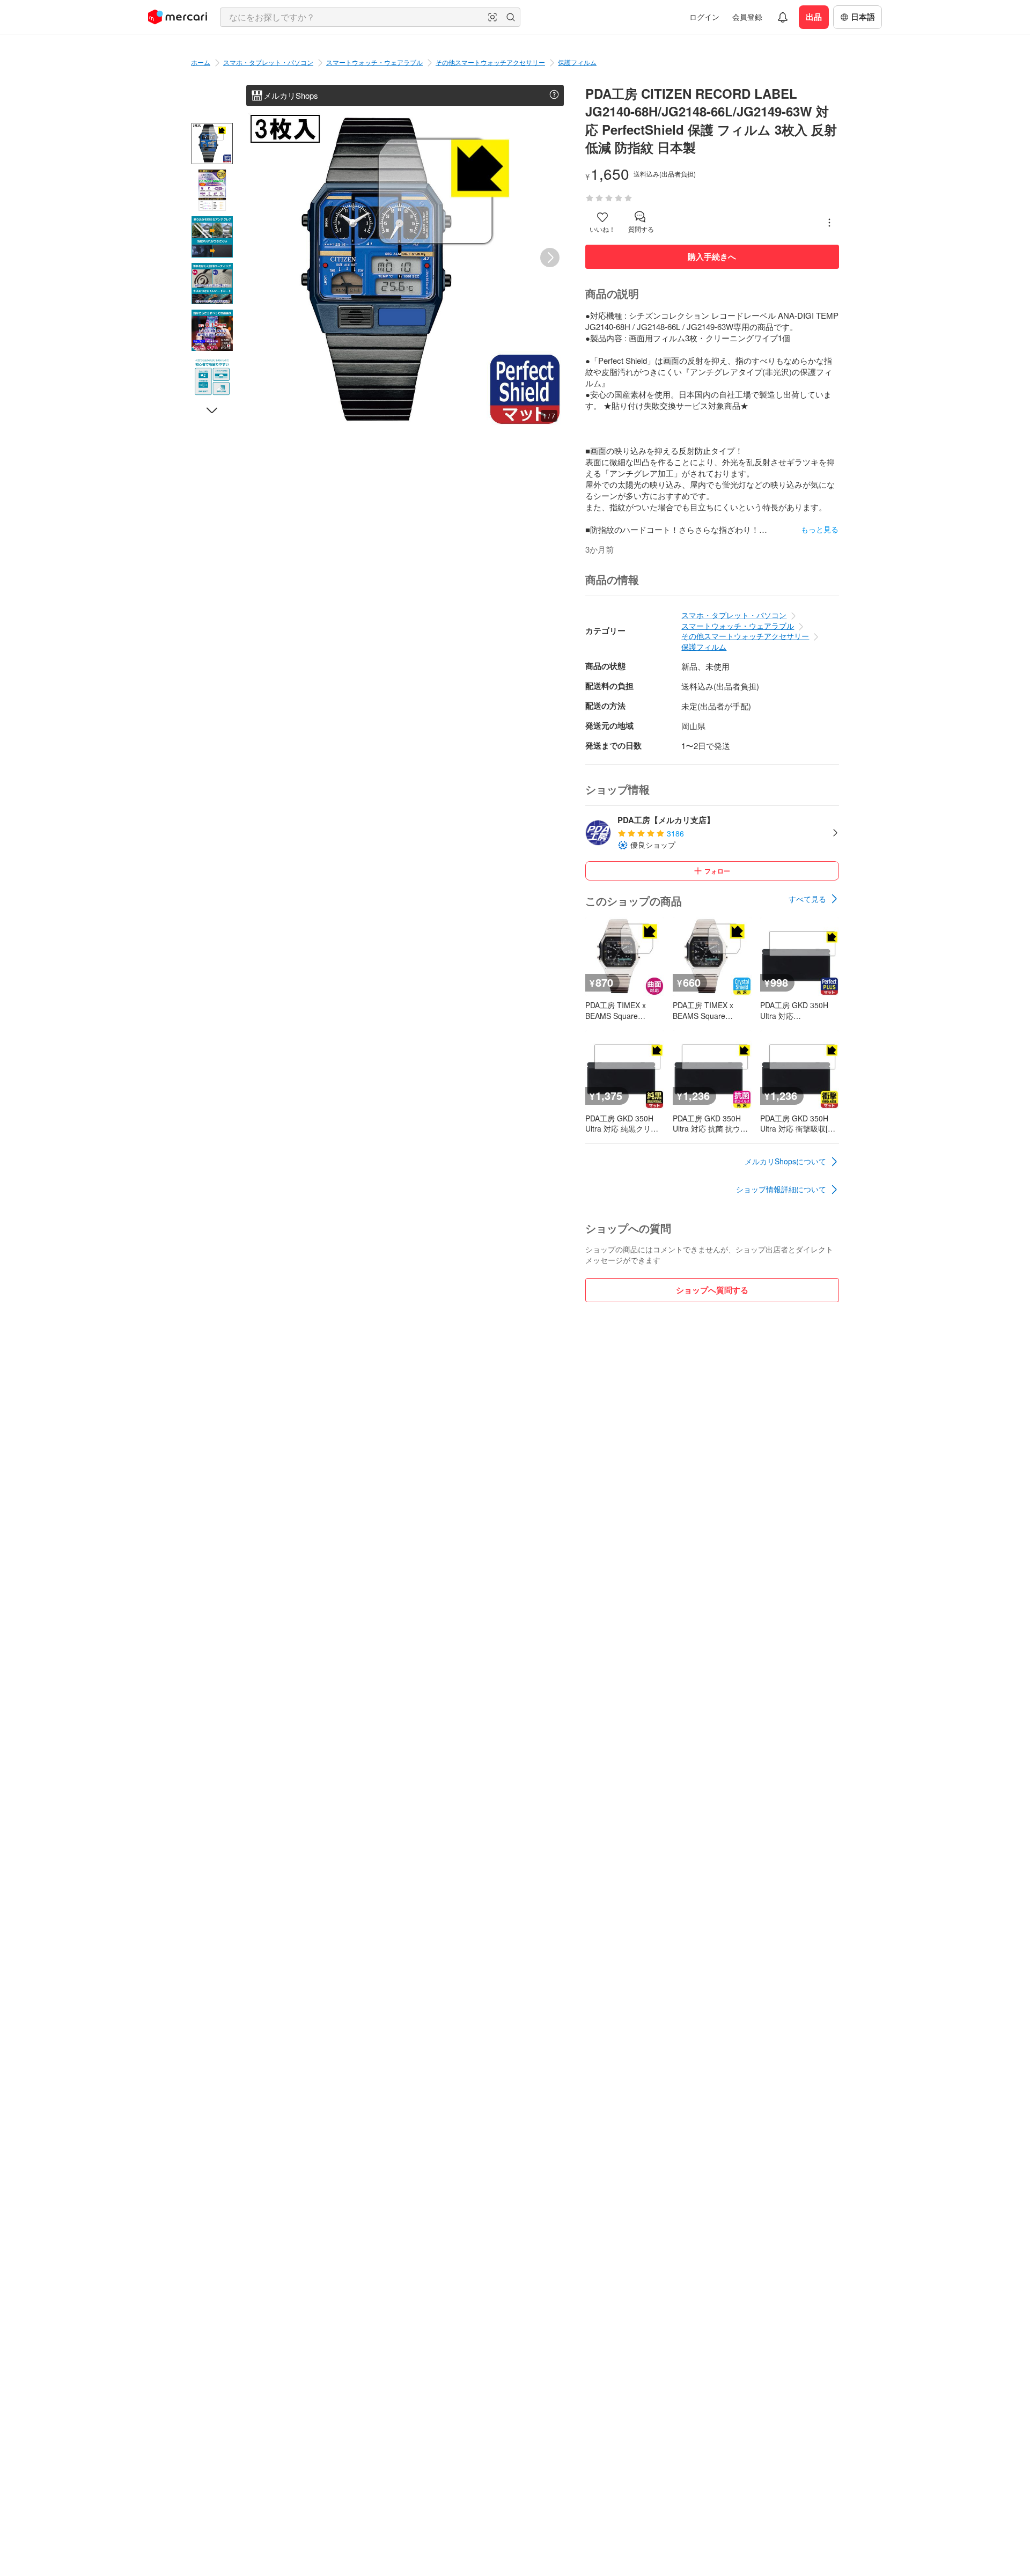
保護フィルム (577, 62)
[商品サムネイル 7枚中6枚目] (212, 377)
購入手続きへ (712, 256)
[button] (492, 17)
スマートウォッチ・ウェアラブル (374, 62)
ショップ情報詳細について (781, 1189)
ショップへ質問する (712, 1290)
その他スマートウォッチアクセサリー (490, 62)
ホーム (201, 62)
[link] (814, 899)
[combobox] (370, 17)
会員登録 (747, 17)
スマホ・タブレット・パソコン (268, 62)
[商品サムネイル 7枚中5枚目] (212, 330)
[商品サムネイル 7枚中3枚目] (212, 237)
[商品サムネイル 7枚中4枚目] (212, 284)
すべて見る (807, 899)
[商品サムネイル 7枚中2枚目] (212, 190)
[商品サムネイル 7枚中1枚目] (212, 144)
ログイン (704, 17)
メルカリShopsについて (785, 1161)
